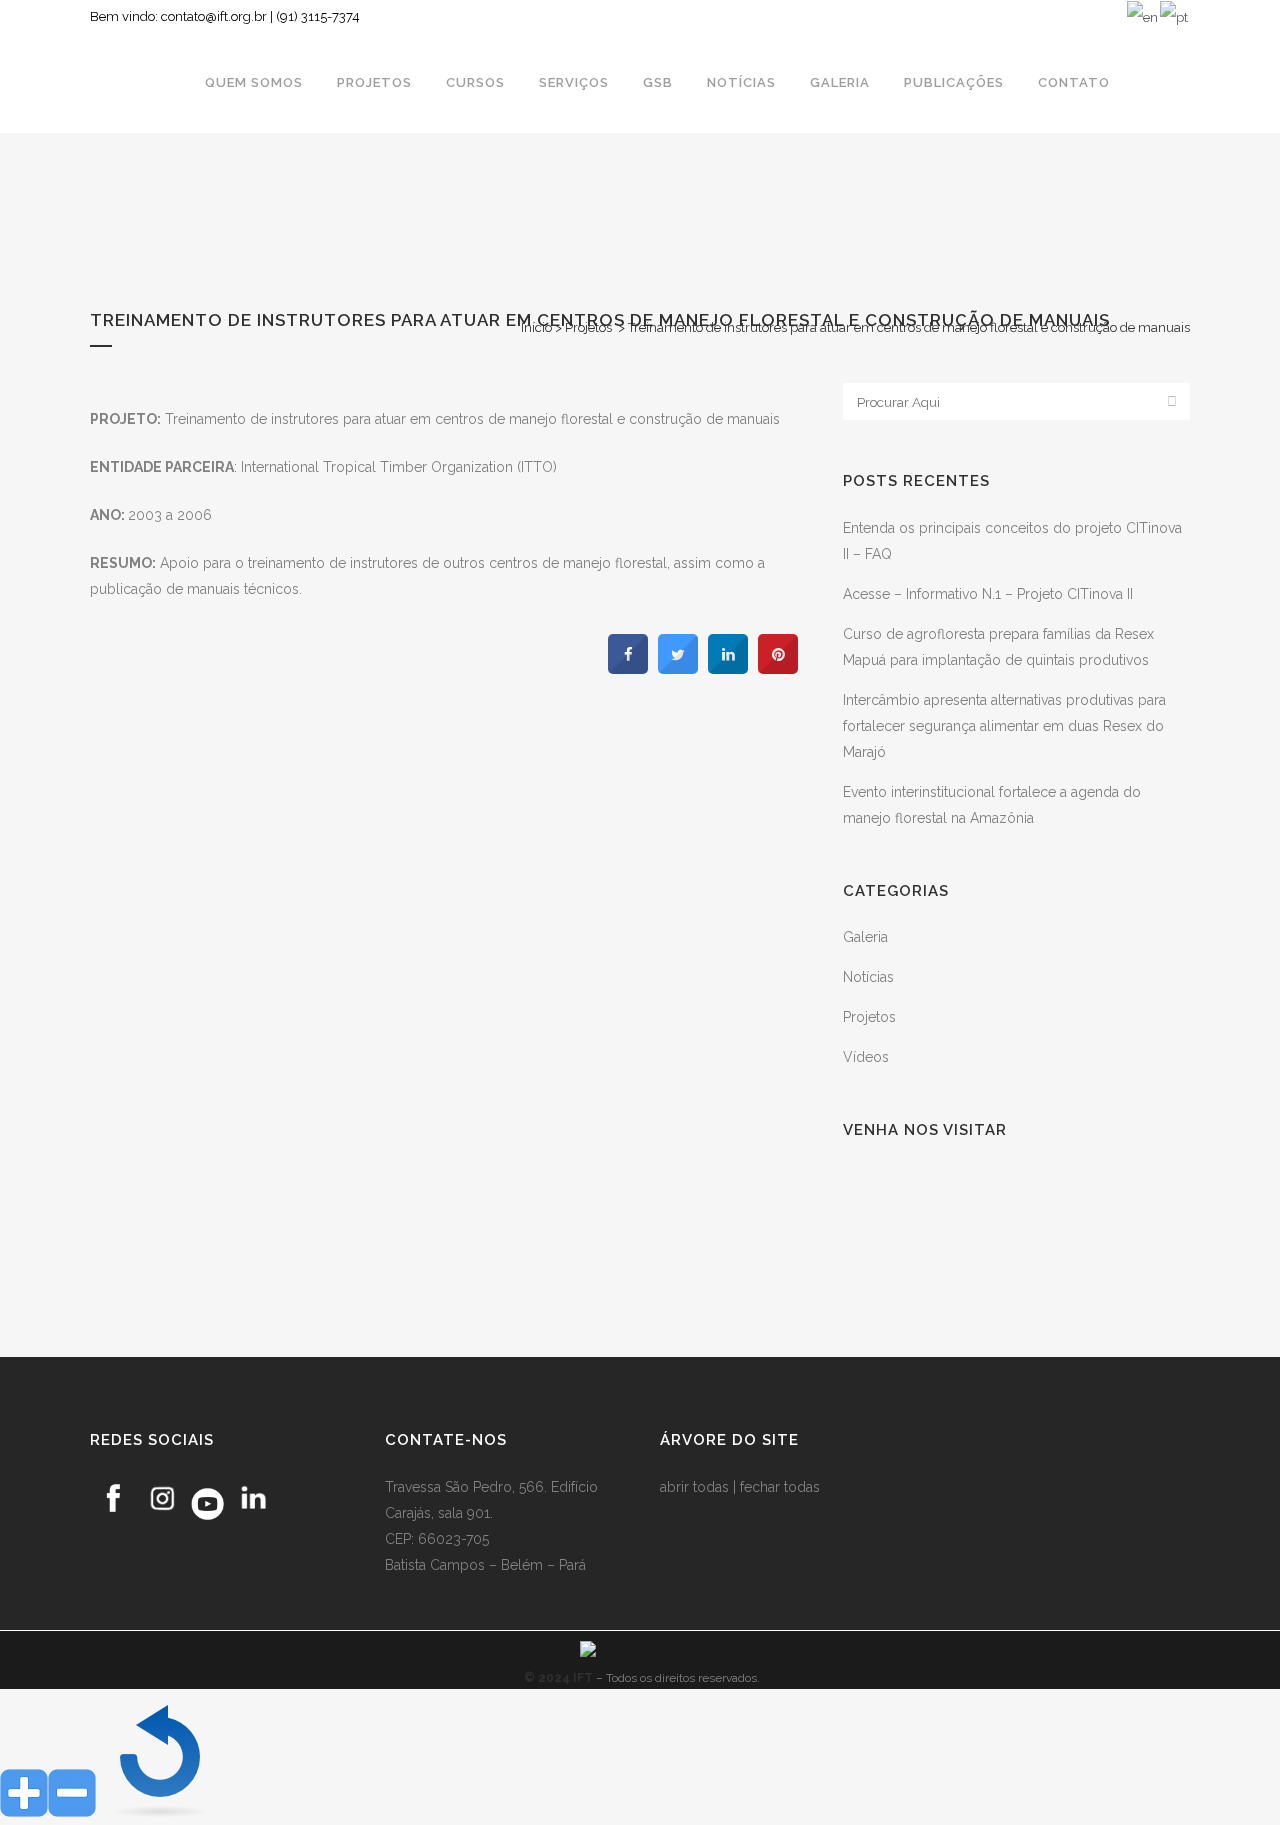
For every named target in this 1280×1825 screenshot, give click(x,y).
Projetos (588, 327)
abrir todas (694, 1487)
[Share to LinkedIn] (728, 668)
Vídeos (866, 1057)
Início (536, 327)
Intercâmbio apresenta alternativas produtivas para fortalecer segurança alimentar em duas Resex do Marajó (1004, 726)
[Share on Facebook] (628, 668)
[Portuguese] (1175, 16)
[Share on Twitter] (678, 668)
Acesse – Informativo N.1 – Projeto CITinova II (988, 594)
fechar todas (780, 1487)
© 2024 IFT (558, 1678)
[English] (1143, 16)
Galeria (865, 937)
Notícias (868, 977)
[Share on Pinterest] (778, 668)
